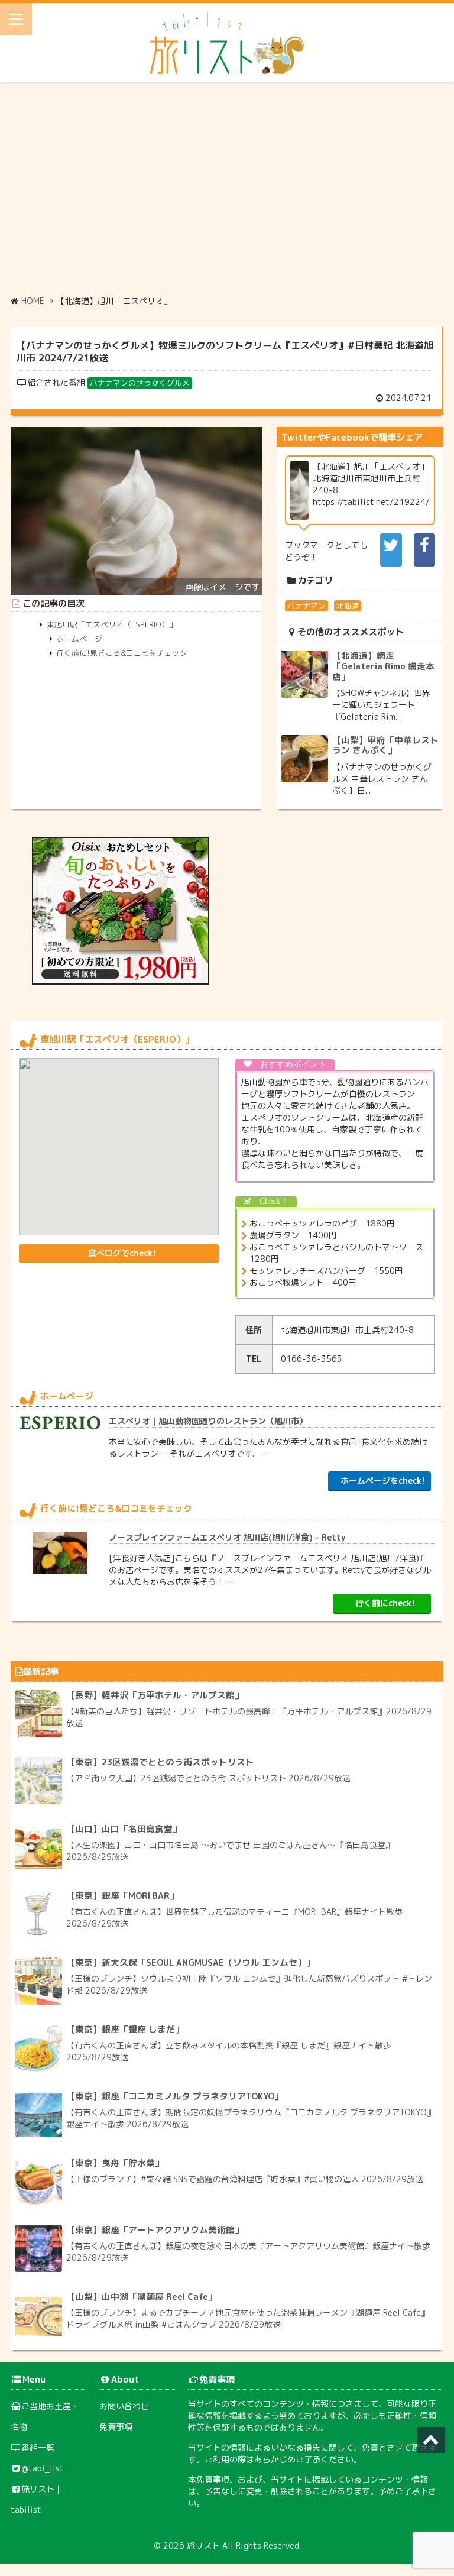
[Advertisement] (227, 189)
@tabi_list (43, 2468)
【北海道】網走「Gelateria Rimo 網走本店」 (383, 666)
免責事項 (116, 2427)
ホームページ (79, 639)
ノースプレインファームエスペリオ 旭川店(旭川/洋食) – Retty (227, 1537)
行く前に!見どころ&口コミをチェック (122, 653)
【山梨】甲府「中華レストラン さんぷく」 (385, 745)
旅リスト (203, 2546)
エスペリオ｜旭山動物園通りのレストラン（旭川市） (208, 1421)
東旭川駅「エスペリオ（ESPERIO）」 (112, 624)
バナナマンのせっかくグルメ (140, 383)
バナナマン (307, 606)
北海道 (348, 606)
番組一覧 (38, 2447)
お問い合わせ (124, 2406)
